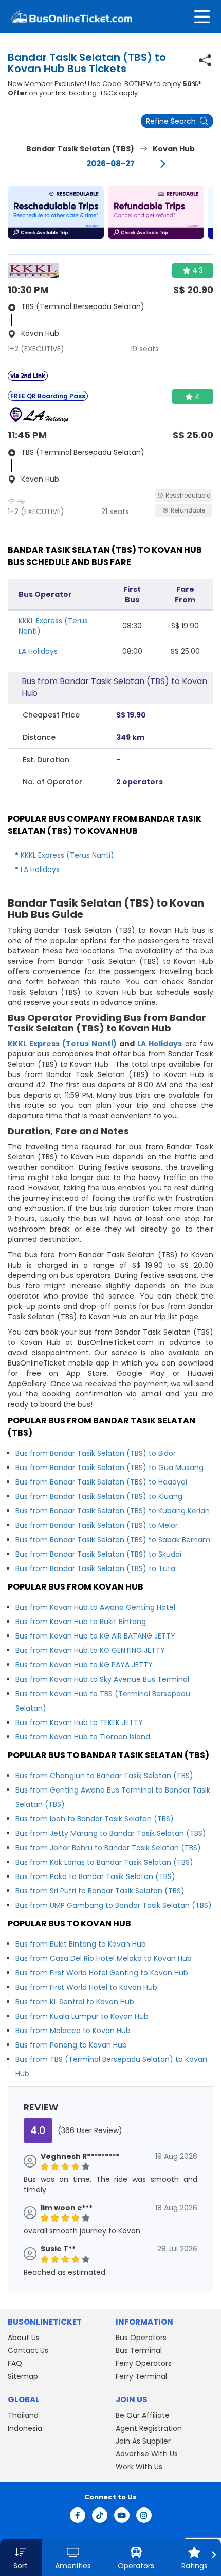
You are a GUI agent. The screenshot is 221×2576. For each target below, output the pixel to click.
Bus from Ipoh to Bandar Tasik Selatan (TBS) (95, 1819)
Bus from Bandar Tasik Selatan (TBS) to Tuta (95, 1568)
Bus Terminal (139, 2350)
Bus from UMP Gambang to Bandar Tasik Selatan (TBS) (114, 1905)
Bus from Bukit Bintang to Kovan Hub (81, 1944)
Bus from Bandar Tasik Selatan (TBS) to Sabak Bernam (113, 1540)
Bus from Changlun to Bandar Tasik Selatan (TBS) (104, 1776)
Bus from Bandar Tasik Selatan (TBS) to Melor (97, 1525)
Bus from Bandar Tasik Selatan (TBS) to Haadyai (101, 1482)
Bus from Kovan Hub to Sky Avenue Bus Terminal (102, 1679)
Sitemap (23, 2376)
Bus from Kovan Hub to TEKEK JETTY (79, 1722)
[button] (56, 213)
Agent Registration (149, 2428)
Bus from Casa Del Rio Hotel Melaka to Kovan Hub (104, 1958)
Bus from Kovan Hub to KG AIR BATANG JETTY (95, 1636)
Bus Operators (141, 2338)
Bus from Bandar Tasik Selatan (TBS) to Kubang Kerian (113, 1511)
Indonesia (25, 2428)
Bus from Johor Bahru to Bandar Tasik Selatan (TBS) (108, 1848)
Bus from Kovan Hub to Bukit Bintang (81, 1622)
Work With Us (139, 2467)
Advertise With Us (147, 2454)
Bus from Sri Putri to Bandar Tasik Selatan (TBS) (100, 1891)
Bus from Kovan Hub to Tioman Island (83, 1737)
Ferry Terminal (141, 2376)
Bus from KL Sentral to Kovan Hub (75, 2002)
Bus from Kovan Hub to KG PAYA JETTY (84, 1665)
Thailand (23, 2415)
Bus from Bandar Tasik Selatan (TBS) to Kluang (99, 1496)
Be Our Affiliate (143, 2415)
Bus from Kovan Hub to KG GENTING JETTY (90, 1650)
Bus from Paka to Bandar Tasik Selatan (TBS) (95, 1876)
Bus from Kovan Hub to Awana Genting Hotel (95, 1607)
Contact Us (28, 2350)
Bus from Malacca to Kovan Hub (73, 2031)
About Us (24, 2338)
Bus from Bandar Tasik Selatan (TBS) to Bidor (96, 1453)
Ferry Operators (144, 2363)
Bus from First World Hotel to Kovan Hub (86, 1987)
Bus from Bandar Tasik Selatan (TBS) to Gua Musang (109, 1468)
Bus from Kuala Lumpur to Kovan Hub (82, 2016)
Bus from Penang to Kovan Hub (71, 2045)
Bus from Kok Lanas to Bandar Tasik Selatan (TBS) (104, 1862)
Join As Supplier (143, 2441)
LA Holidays (38, 651)
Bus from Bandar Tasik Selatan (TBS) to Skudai (98, 1554)
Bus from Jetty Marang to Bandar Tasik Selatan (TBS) (111, 1833)
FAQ (15, 2363)
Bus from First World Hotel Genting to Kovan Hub (102, 1973)
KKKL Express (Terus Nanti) (67, 855)
